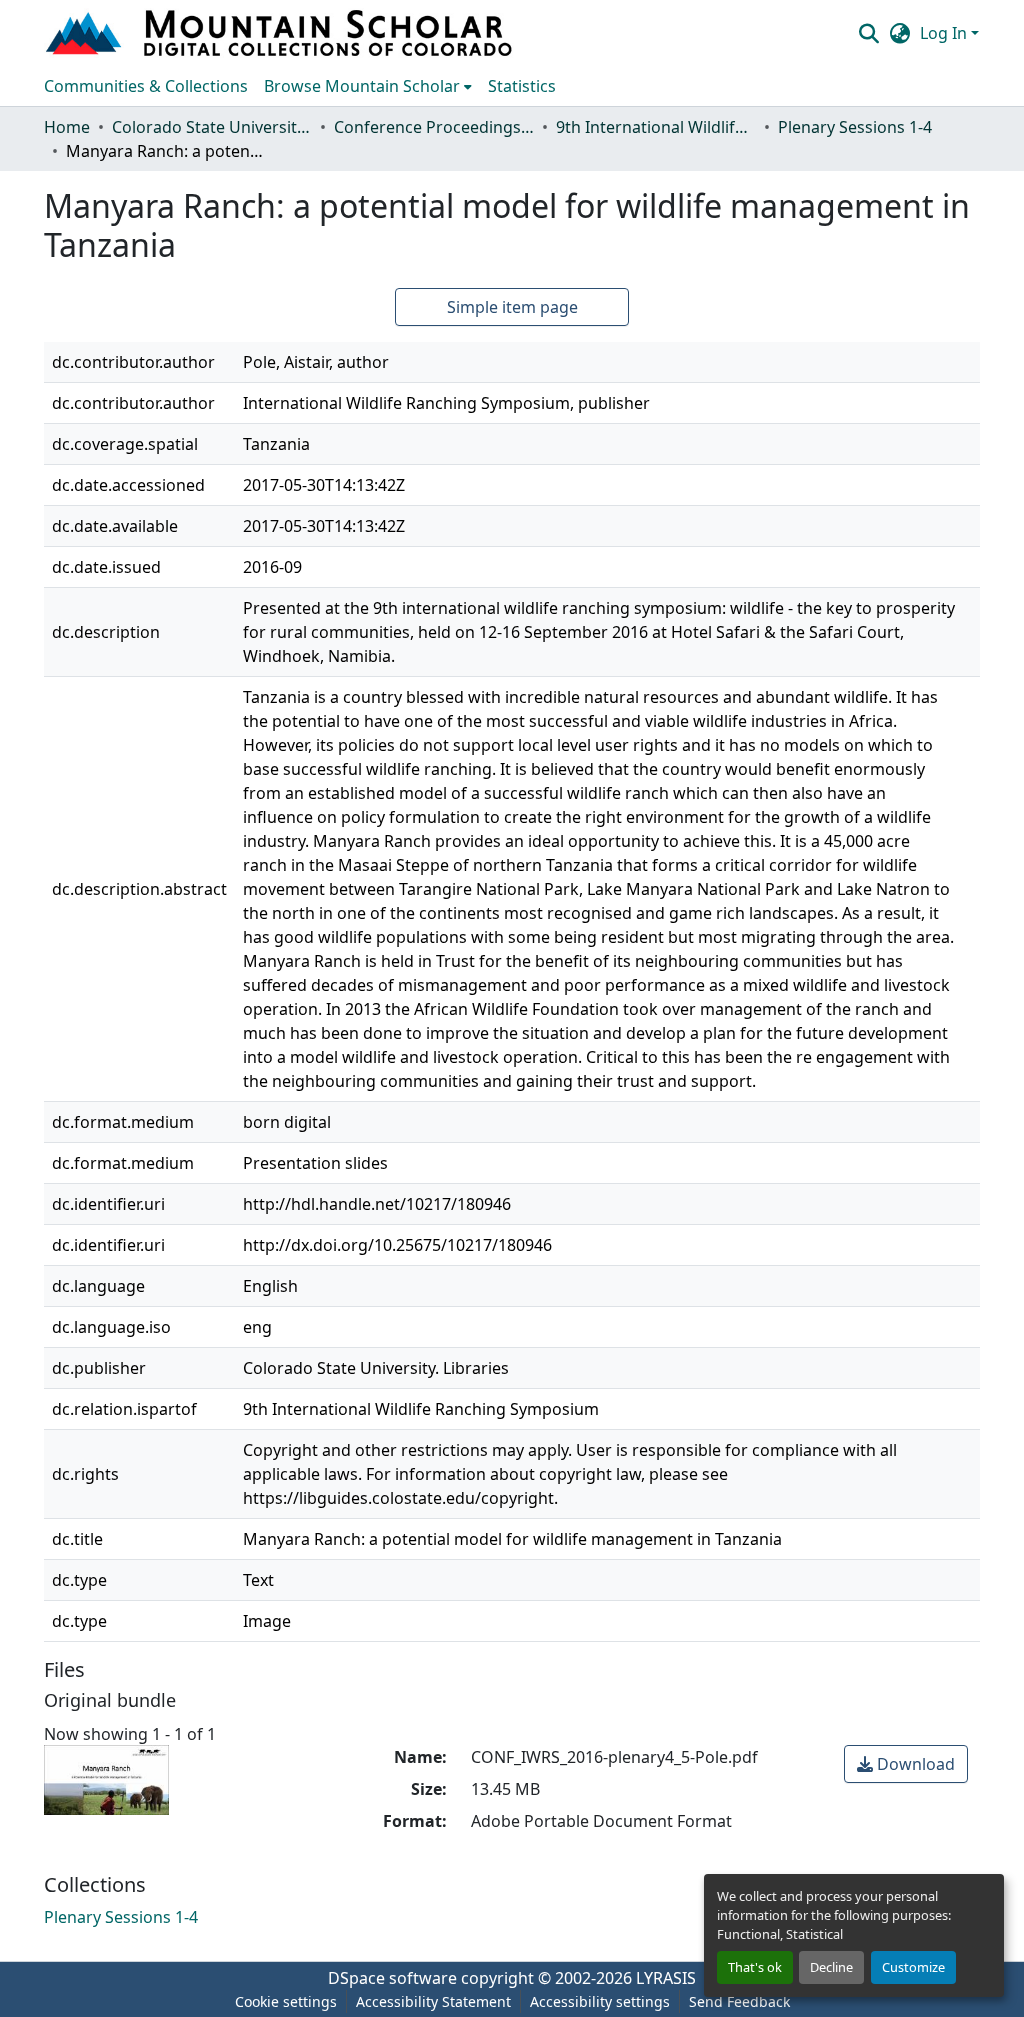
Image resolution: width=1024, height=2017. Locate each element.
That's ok (755, 1967)
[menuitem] (368, 86)
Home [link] (67, 127)
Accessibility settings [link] (600, 2001)
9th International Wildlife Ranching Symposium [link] (656, 127)
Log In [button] (945, 33)
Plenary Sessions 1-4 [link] (855, 127)
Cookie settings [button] (286, 2001)
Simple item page (512, 307)
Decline (831, 1967)
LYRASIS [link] (666, 1978)
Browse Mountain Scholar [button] (362, 86)
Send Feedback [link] (739, 2001)
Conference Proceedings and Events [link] (434, 127)
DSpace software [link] (392, 1978)
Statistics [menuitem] (522, 86)
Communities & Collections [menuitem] (146, 86)
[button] (281, 33)
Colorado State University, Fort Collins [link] (212, 127)
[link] (906, 1764)
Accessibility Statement (433, 2001)
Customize (913, 1967)
